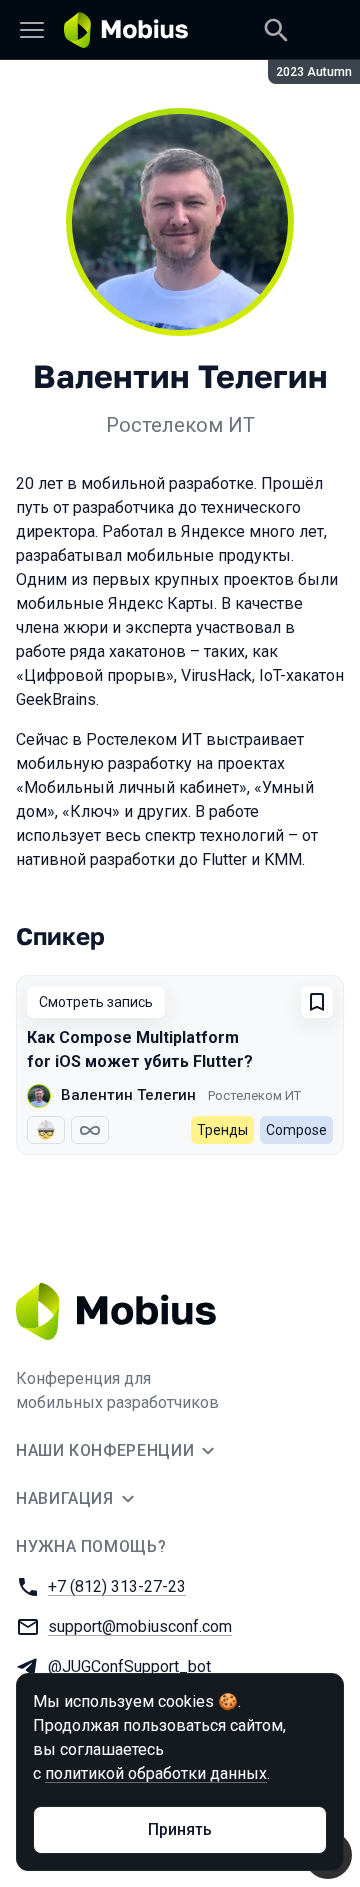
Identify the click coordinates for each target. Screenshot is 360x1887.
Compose (296, 1130)
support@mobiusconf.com (140, 1626)
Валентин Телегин (128, 1095)
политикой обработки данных (156, 1773)
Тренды (222, 1130)
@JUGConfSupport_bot (129, 1666)
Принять (180, 1829)
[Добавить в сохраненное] (317, 1002)
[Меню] (32, 30)
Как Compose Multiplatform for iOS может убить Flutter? (140, 1049)
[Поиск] (276, 30)
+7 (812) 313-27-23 (117, 1586)
